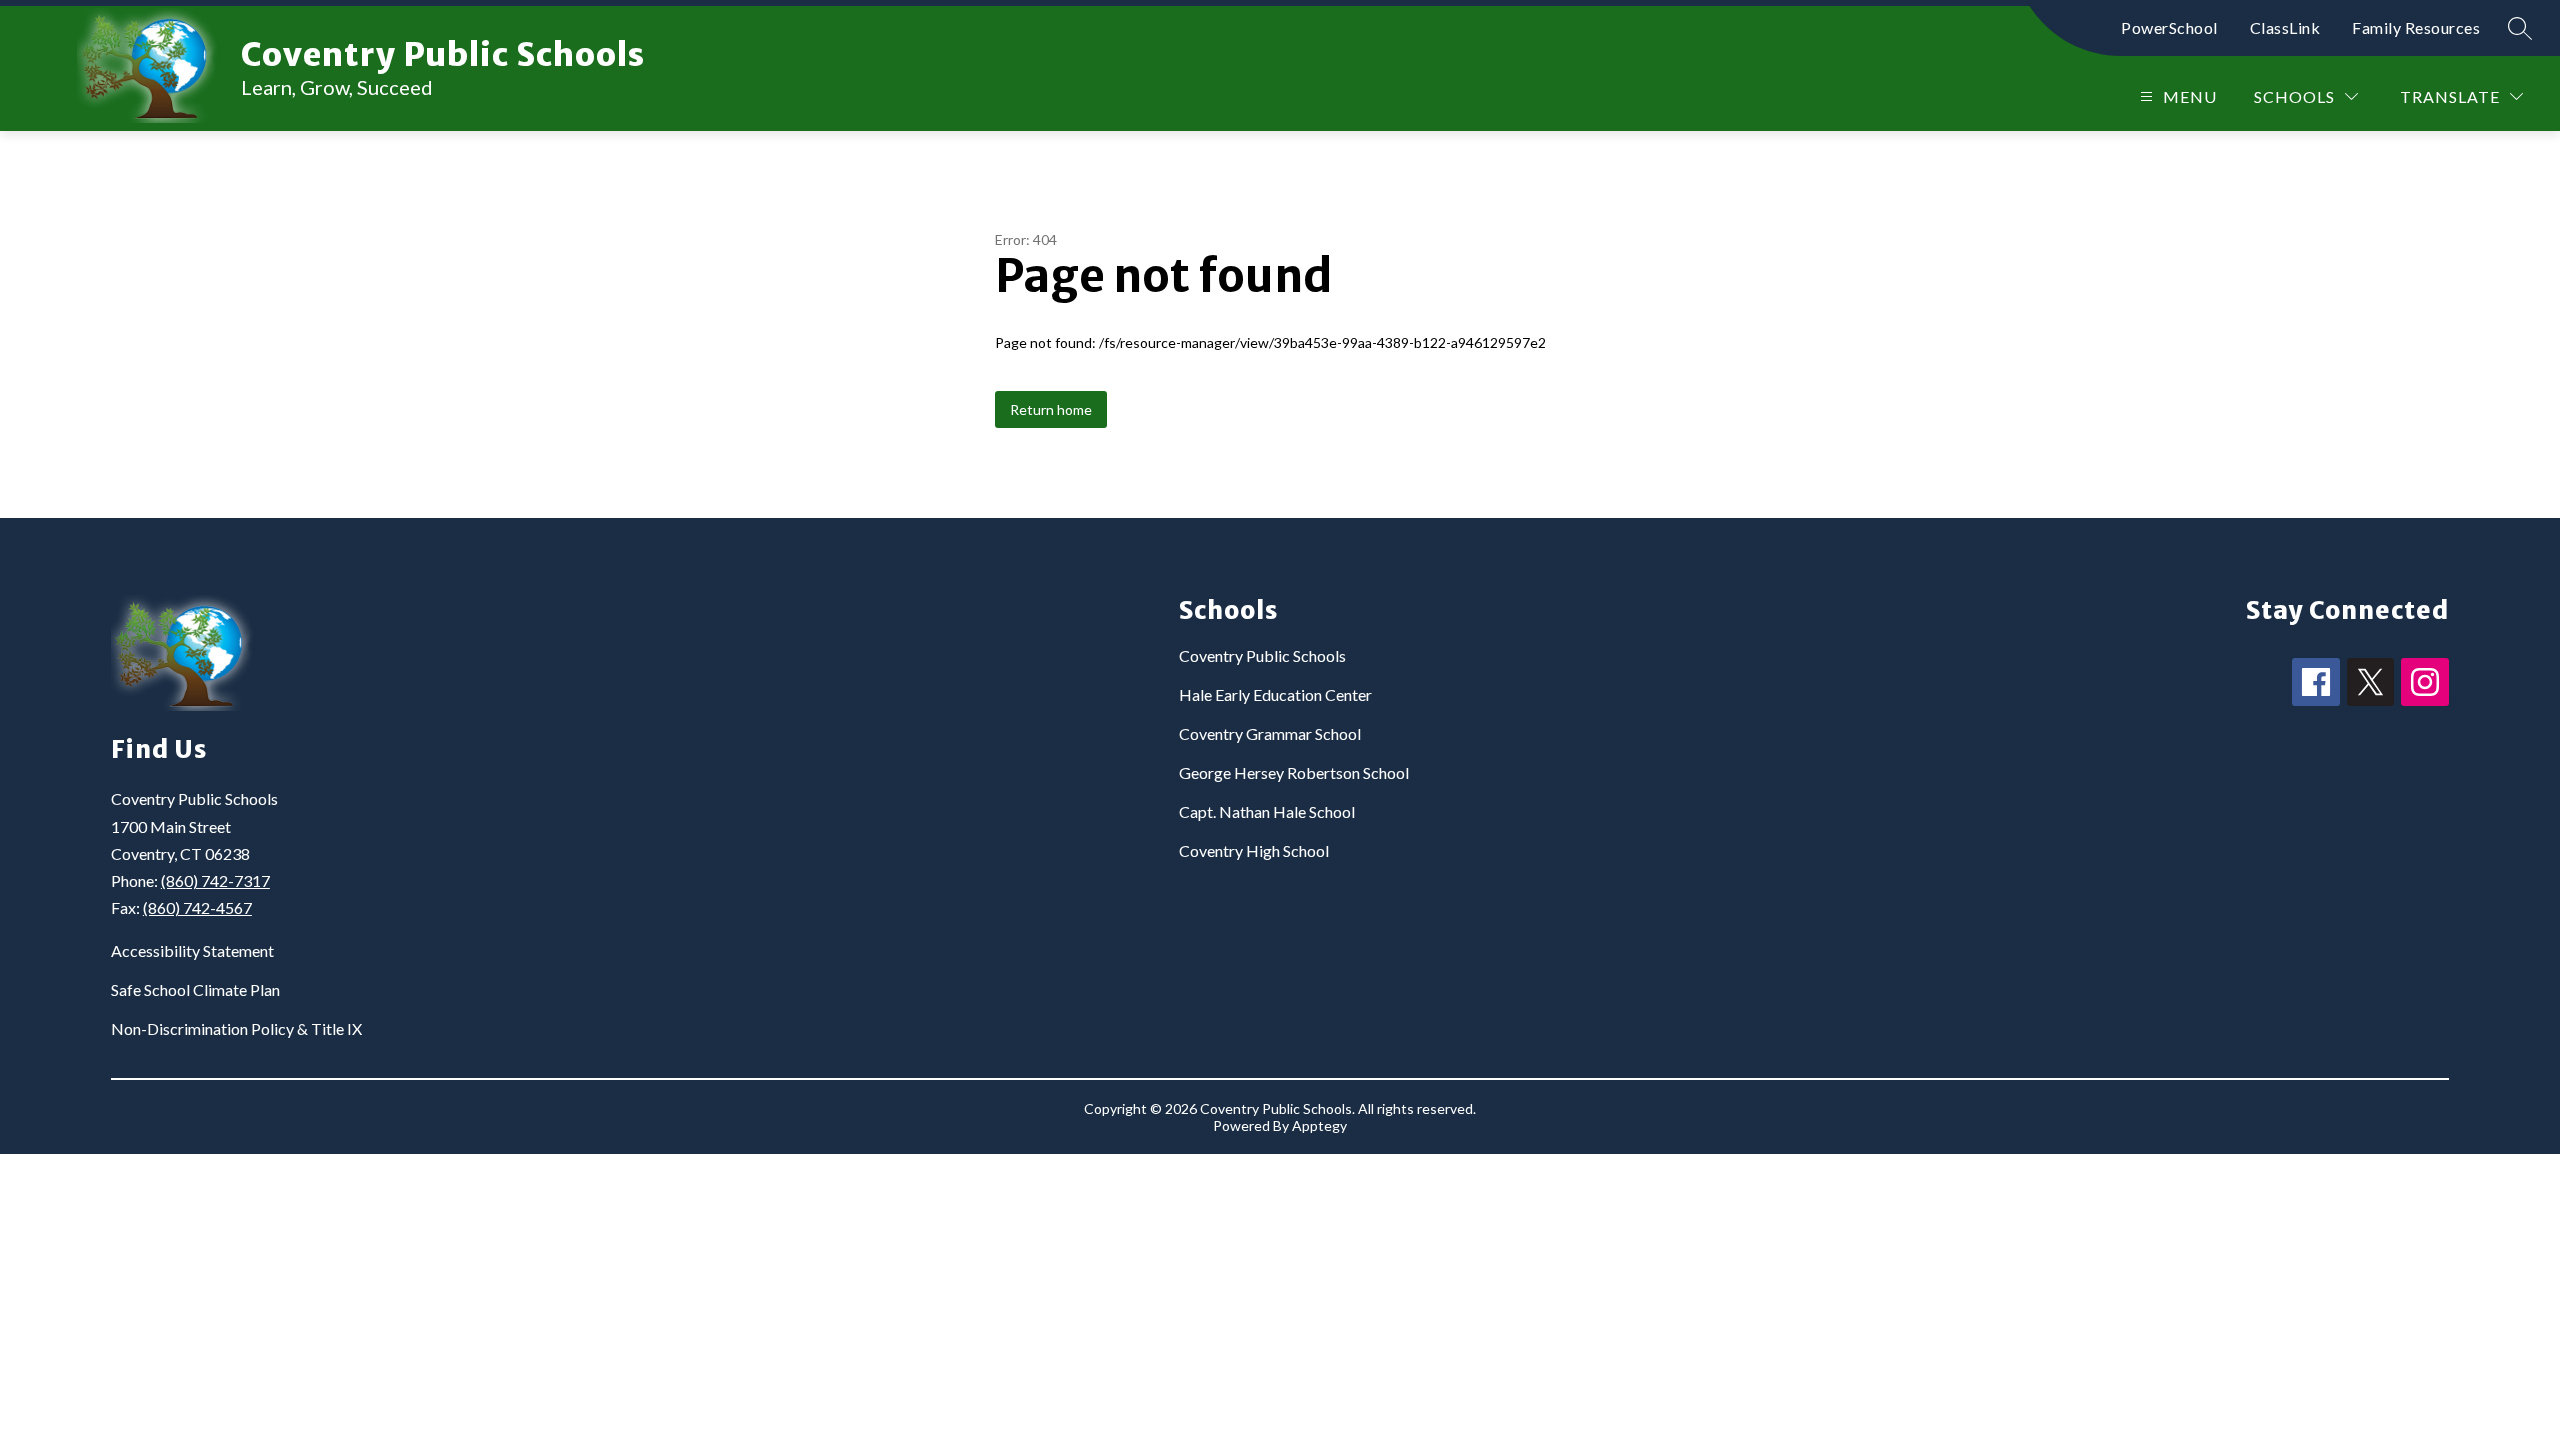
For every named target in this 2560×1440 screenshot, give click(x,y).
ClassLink (2285, 27)
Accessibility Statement (192, 950)
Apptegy (1319, 1125)
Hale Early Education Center (1275, 694)
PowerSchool (2169, 27)
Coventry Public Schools (1262, 655)
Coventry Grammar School (1270, 733)
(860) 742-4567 (197, 907)
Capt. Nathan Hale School (1267, 811)
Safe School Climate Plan (195, 989)
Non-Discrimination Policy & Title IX (236, 1028)
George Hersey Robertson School (1294, 772)
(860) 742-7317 (215, 880)
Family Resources (2416, 27)
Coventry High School (1254, 850)
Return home (1051, 409)
